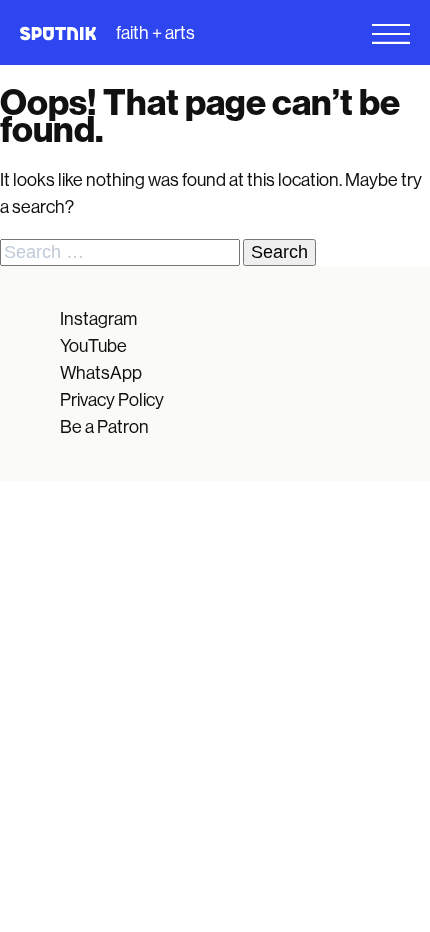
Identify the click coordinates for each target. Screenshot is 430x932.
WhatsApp (101, 373)
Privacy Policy (112, 400)
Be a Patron (104, 427)
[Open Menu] (322, 34)
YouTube (93, 346)
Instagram (98, 319)
